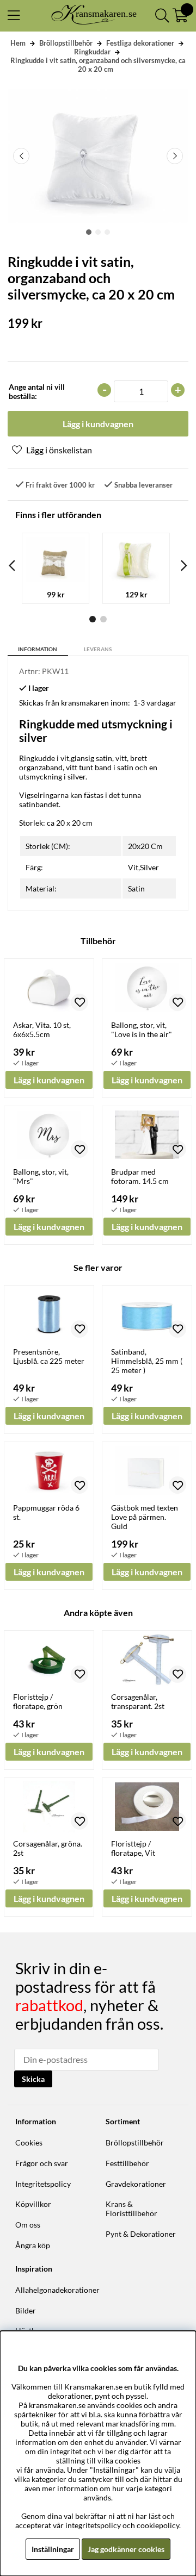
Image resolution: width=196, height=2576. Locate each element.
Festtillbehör (127, 2163)
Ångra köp (33, 2245)
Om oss (28, 2225)
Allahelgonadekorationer (57, 2290)
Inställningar (53, 2549)
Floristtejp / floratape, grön (38, 1701)
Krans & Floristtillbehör (131, 2209)
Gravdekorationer (136, 2184)
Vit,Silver (143, 867)
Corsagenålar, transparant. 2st (138, 1701)
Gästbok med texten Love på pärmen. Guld (145, 1517)
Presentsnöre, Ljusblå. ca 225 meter (49, 1356)
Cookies (29, 2142)
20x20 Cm (145, 846)
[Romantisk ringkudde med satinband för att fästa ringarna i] (107, 232)
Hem (18, 43)
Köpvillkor (33, 2204)
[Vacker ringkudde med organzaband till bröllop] (98, 232)
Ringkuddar (92, 52)
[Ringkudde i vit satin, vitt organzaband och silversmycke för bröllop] (89, 232)
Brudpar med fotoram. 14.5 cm (140, 1176)
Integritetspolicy (43, 2184)
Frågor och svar (42, 2163)
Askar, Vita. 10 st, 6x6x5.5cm (42, 1030)
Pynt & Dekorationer (141, 2234)
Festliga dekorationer (140, 43)
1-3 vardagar (155, 703)
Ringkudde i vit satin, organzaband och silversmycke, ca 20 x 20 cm (98, 65)
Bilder (26, 2310)
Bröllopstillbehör (66, 43)
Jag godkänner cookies (126, 2549)
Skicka (33, 2079)
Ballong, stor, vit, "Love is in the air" (142, 1030)
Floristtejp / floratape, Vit (133, 1848)
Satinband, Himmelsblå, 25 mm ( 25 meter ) (147, 1361)
